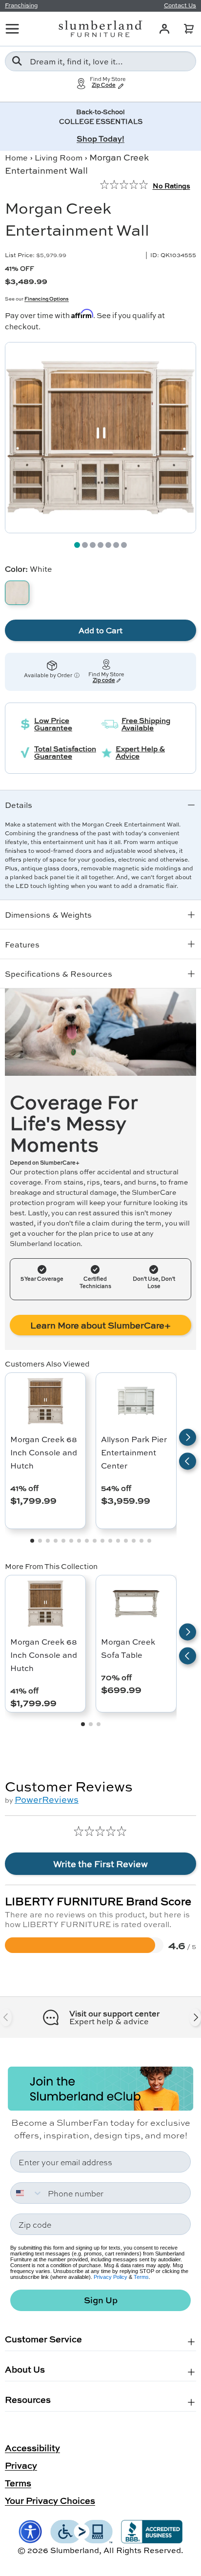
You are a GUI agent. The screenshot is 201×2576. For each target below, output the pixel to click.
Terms (141, 2277)
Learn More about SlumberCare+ (100, 1325)
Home (16, 157)
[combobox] (100, 61)
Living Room (59, 157)
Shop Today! (100, 138)
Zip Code (104, 85)
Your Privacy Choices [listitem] (50, 2500)
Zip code (104, 680)
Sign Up (101, 2300)
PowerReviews (47, 1799)
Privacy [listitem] (21, 2465)
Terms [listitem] (18, 2483)
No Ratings (171, 185)
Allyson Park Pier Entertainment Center (134, 1452)
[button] (189, 29)
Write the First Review (100, 1864)
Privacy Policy (111, 2277)
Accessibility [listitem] (32, 2448)
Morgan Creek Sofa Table (128, 1648)
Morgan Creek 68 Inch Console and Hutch (44, 1452)
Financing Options (47, 299)
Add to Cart (100, 630)
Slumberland (75, 2550)
